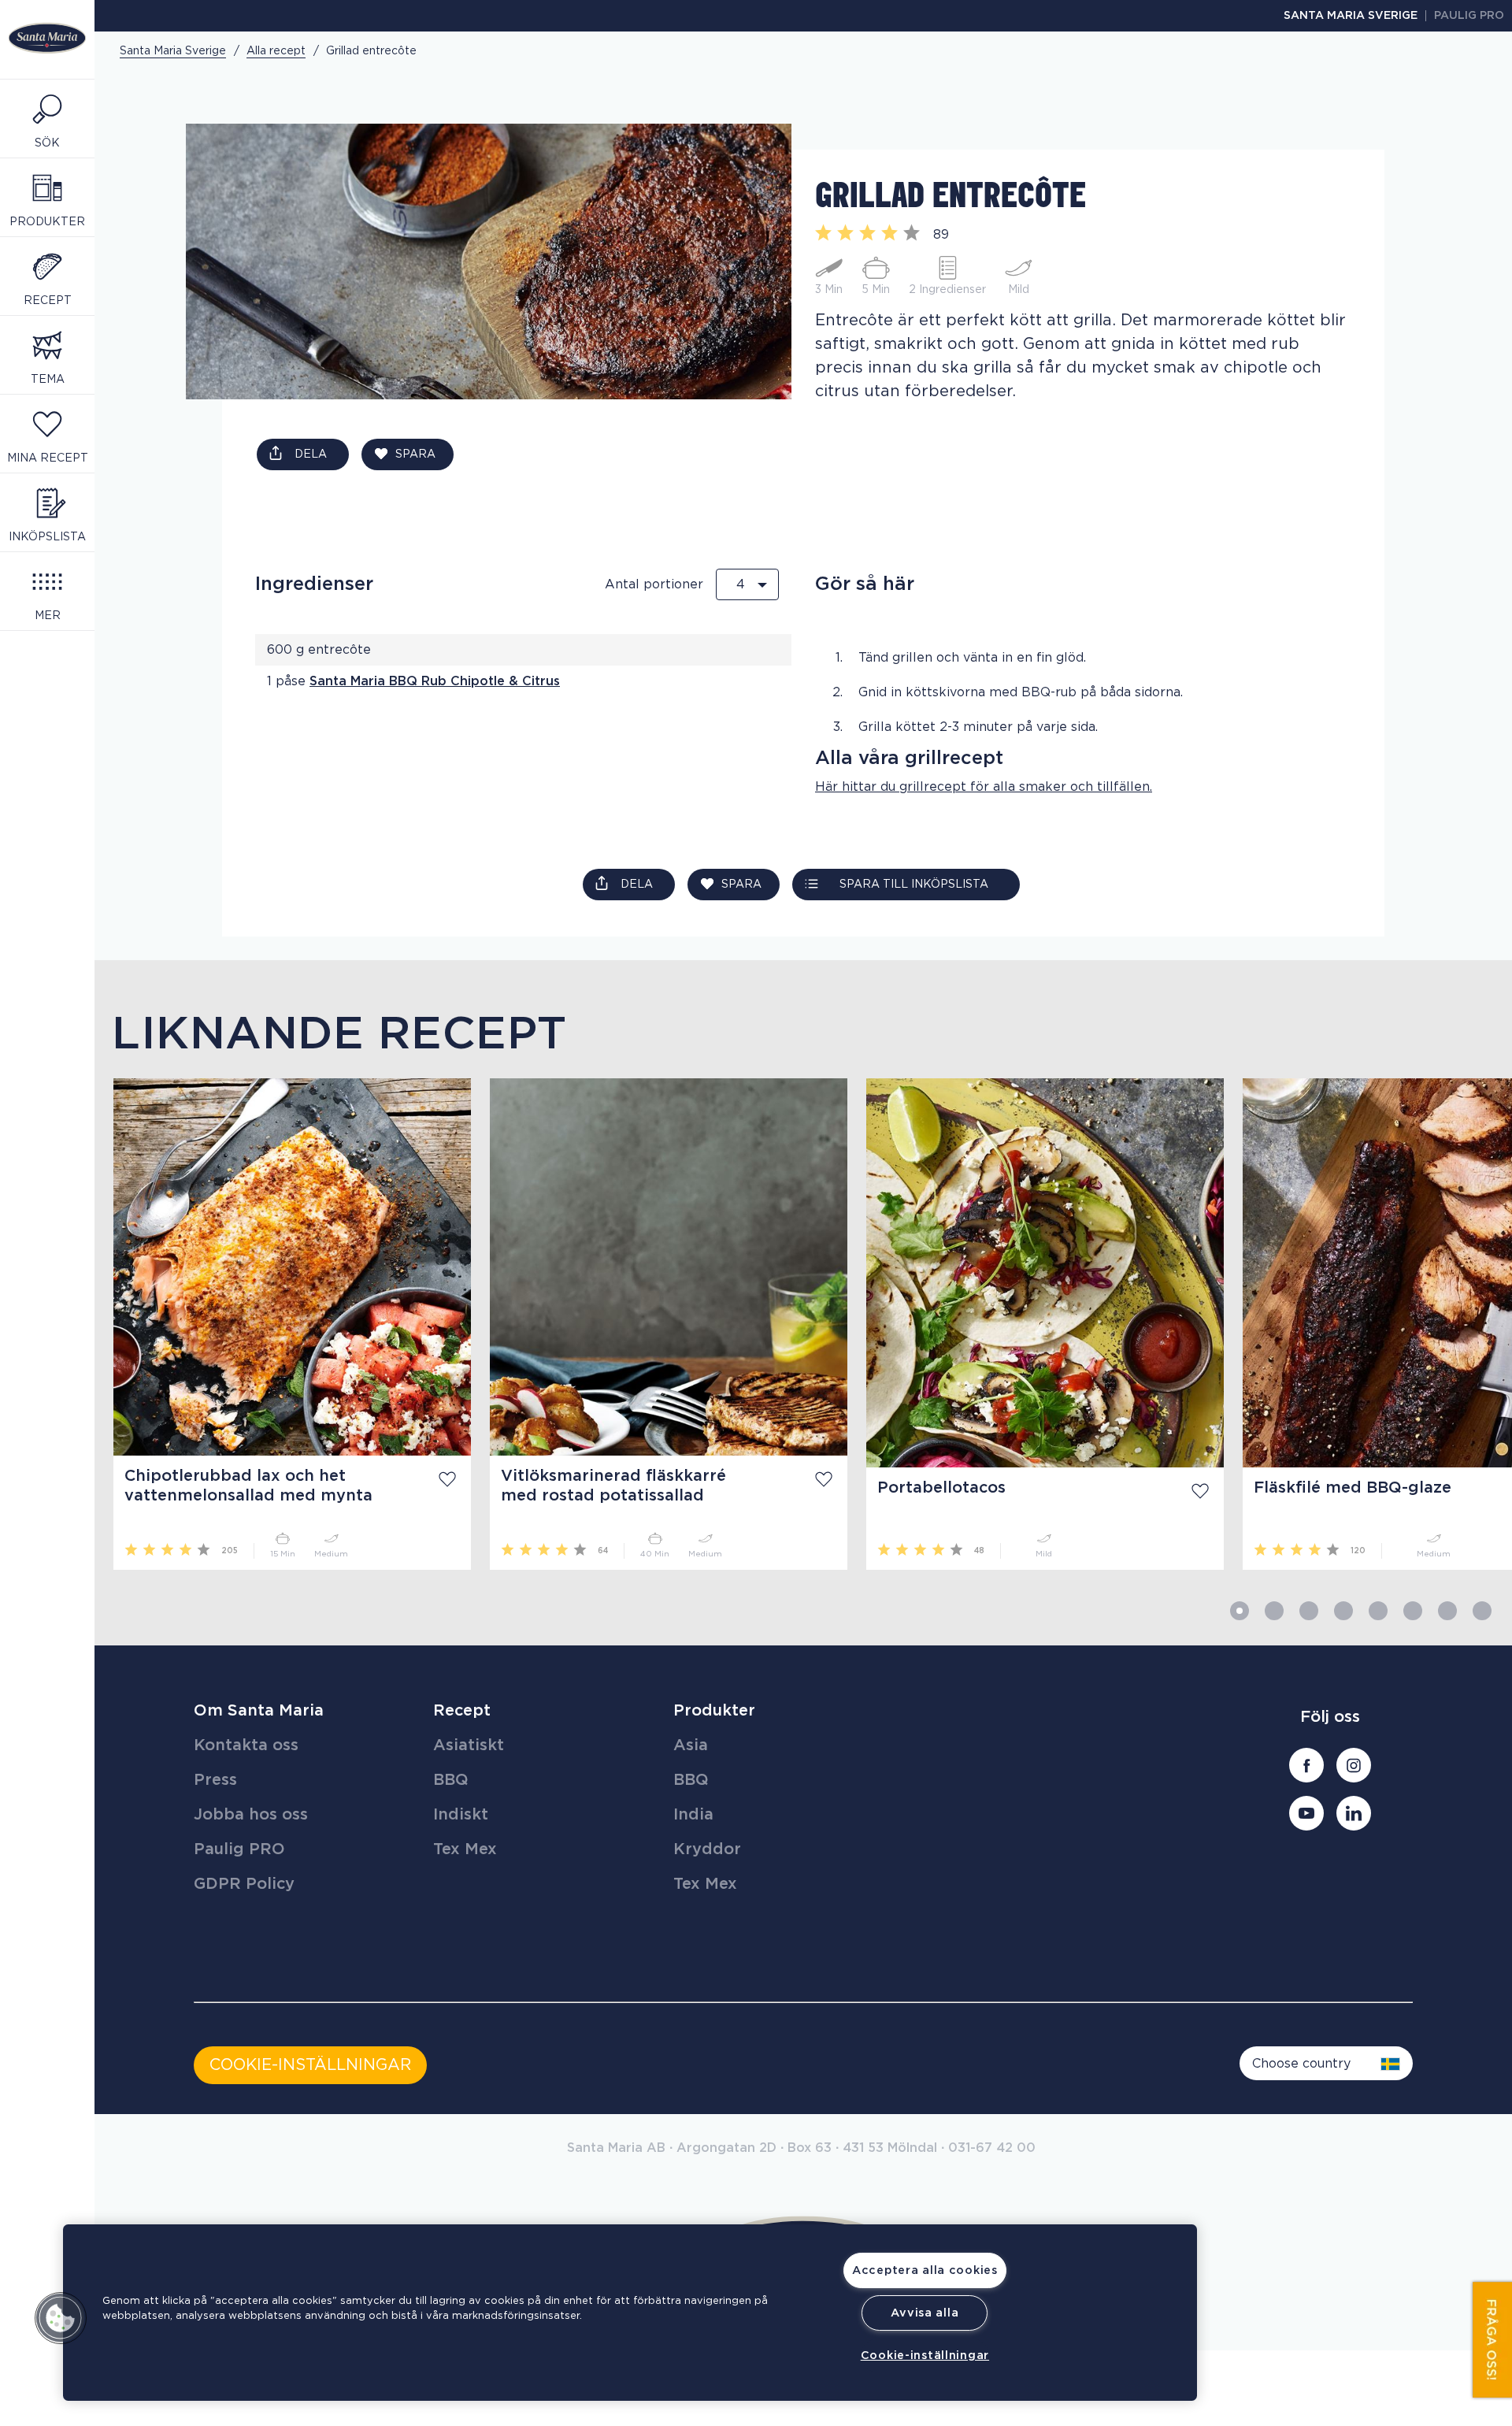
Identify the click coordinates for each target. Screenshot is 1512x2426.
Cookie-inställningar (925, 2356)
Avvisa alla (925, 2313)
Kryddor (707, 1849)
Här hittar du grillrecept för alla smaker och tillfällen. (984, 787)
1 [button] (1240, 1611)
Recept (462, 1711)
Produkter (714, 1711)
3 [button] (1309, 1611)
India (693, 1815)
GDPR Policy (244, 1884)
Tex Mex (465, 1849)
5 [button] (1378, 1611)
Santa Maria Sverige (1351, 16)
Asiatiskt (469, 1745)
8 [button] (1482, 1611)
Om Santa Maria (259, 1711)
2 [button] (1274, 1611)
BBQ (451, 1780)
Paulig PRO (1469, 16)
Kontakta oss (246, 1745)
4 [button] (1343, 1611)
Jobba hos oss (251, 1815)
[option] (283, 1324)
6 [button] (1413, 1611)
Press (215, 1780)
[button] (61, 2318)
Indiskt (461, 1815)
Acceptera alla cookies (925, 2270)
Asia (691, 1745)
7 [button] (1447, 1611)
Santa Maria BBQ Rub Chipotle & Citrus (435, 681)
